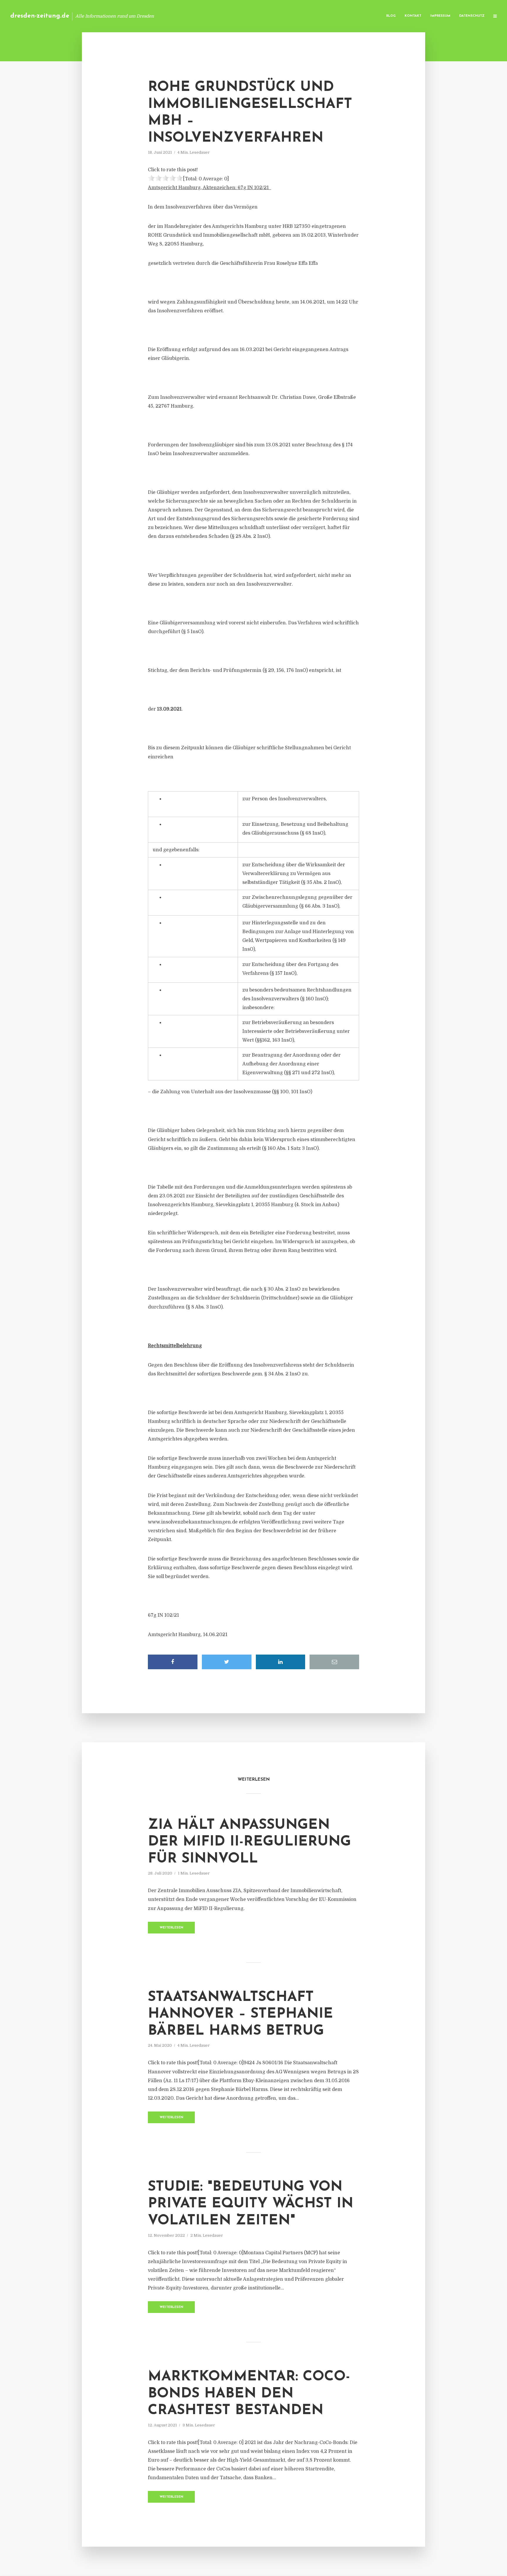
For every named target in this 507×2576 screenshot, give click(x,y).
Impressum (440, 16)
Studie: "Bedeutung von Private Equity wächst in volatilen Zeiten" (251, 2204)
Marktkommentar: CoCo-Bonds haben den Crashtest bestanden (249, 2394)
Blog (391, 16)
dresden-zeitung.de (40, 16)
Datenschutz (472, 16)
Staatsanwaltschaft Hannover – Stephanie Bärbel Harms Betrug (240, 2014)
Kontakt (413, 16)
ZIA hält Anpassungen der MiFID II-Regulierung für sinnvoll (249, 1842)
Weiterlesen (171, 1928)
